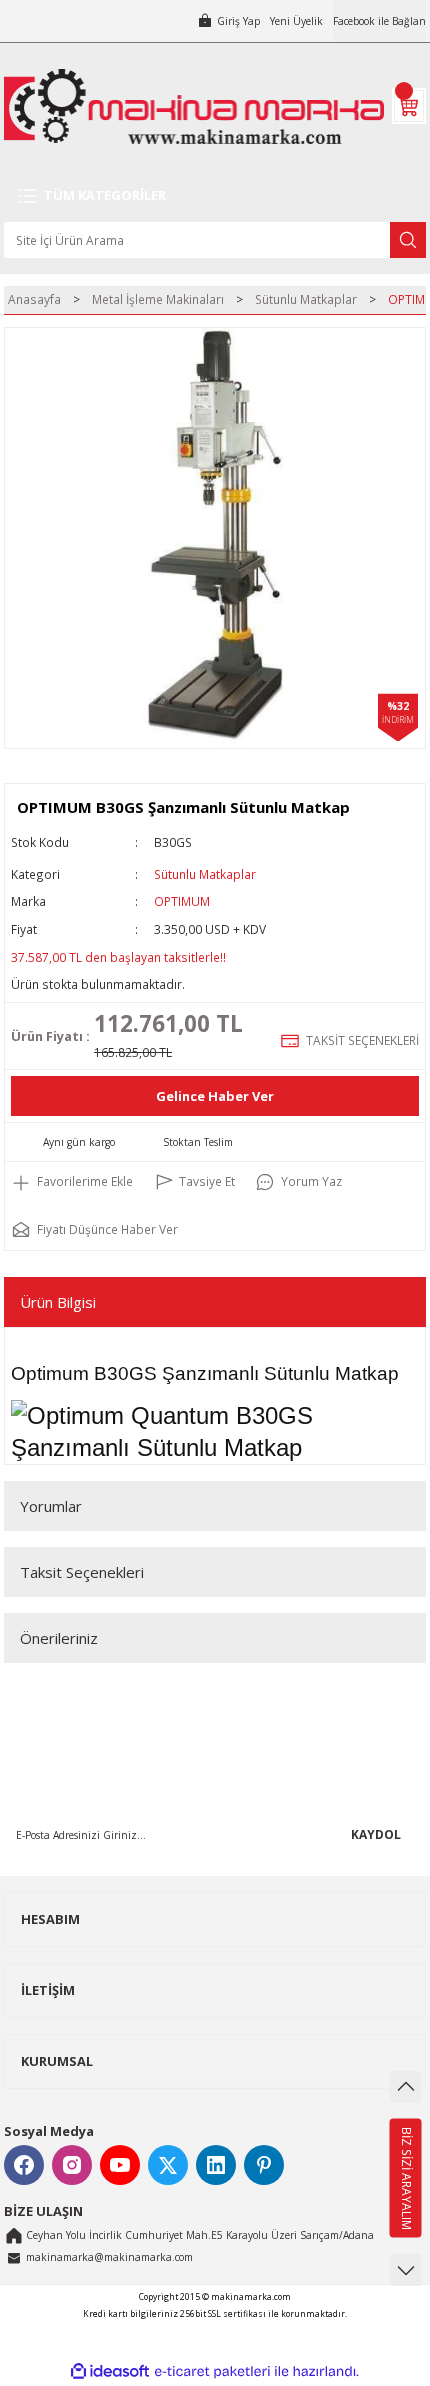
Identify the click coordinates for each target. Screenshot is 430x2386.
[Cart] (409, 106)
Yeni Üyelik (296, 21)
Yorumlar (51, 1506)
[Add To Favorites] (72, 1182)
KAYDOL (376, 1834)
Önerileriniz (59, 1638)
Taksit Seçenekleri (82, 1572)
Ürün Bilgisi (58, 1302)
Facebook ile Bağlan (379, 21)
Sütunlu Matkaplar (205, 874)
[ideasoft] (110, 2372)
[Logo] (194, 106)
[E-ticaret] (212, 2371)
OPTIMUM (182, 901)
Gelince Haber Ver (215, 1096)
